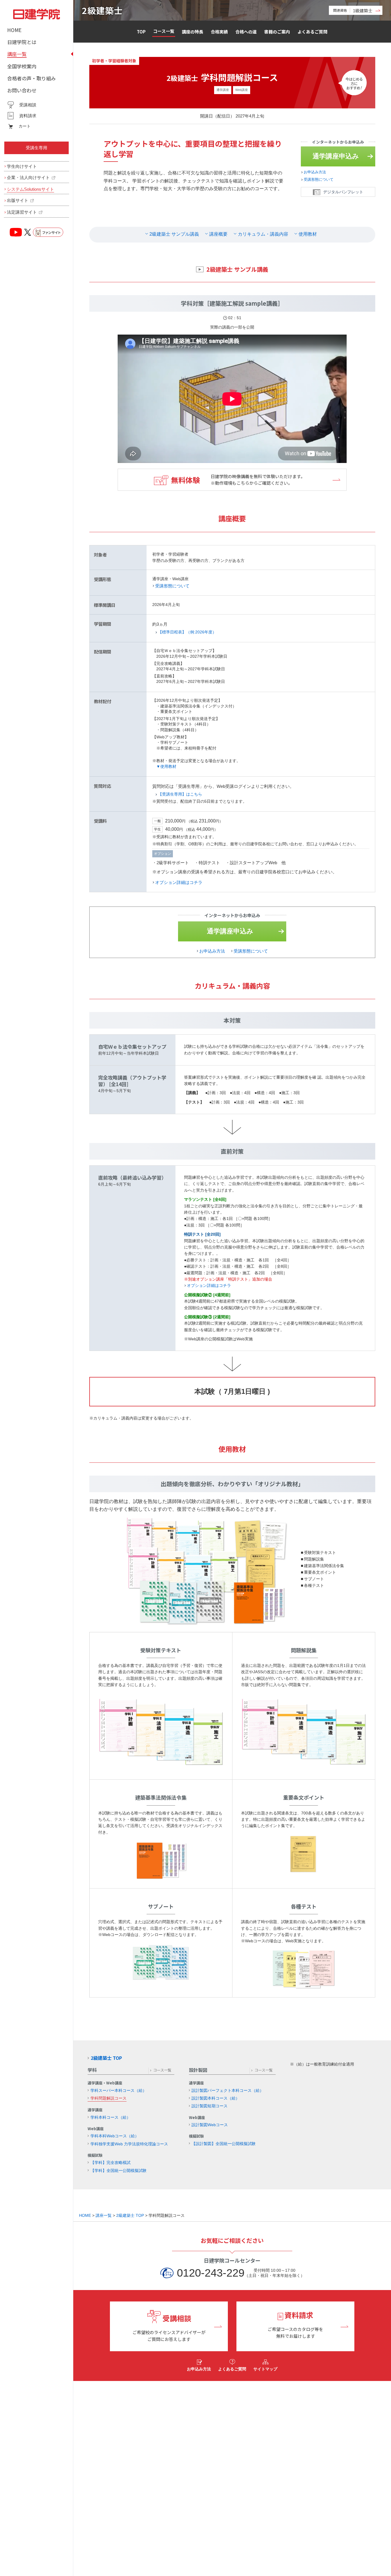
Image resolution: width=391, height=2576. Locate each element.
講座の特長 (192, 32)
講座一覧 (104, 2215)
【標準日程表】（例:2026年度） (187, 632)
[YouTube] (16, 232)
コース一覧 (164, 31)
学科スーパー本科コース (119, 2090)
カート (25, 126)
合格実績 (219, 32)
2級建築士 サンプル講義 (174, 234)
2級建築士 (102, 10)
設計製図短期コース (210, 2106)
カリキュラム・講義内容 (263, 234)
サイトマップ (265, 2369)
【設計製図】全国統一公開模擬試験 (224, 2144)
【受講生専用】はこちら (180, 794)
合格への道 (246, 32)
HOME (85, 2215)
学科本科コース (110, 2117)
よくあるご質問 (312, 32)
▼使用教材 (166, 766)
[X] (27, 232)
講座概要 (218, 234)
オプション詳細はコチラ (179, 882)
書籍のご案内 (277, 32)
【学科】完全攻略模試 (110, 2162)
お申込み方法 (315, 172)
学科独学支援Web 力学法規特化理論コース (129, 2144)
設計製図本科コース (216, 2098)
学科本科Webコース (115, 2136)
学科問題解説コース (108, 2098)
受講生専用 (36, 148)
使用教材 (308, 234)
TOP (141, 32)
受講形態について (319, 179)
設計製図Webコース (210, 2125)
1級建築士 (353, 10)
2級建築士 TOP (106, 2058)
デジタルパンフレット (343, 192)
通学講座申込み (336, 156)
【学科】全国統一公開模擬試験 (119, 2170)
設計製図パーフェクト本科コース (228, 2090)
